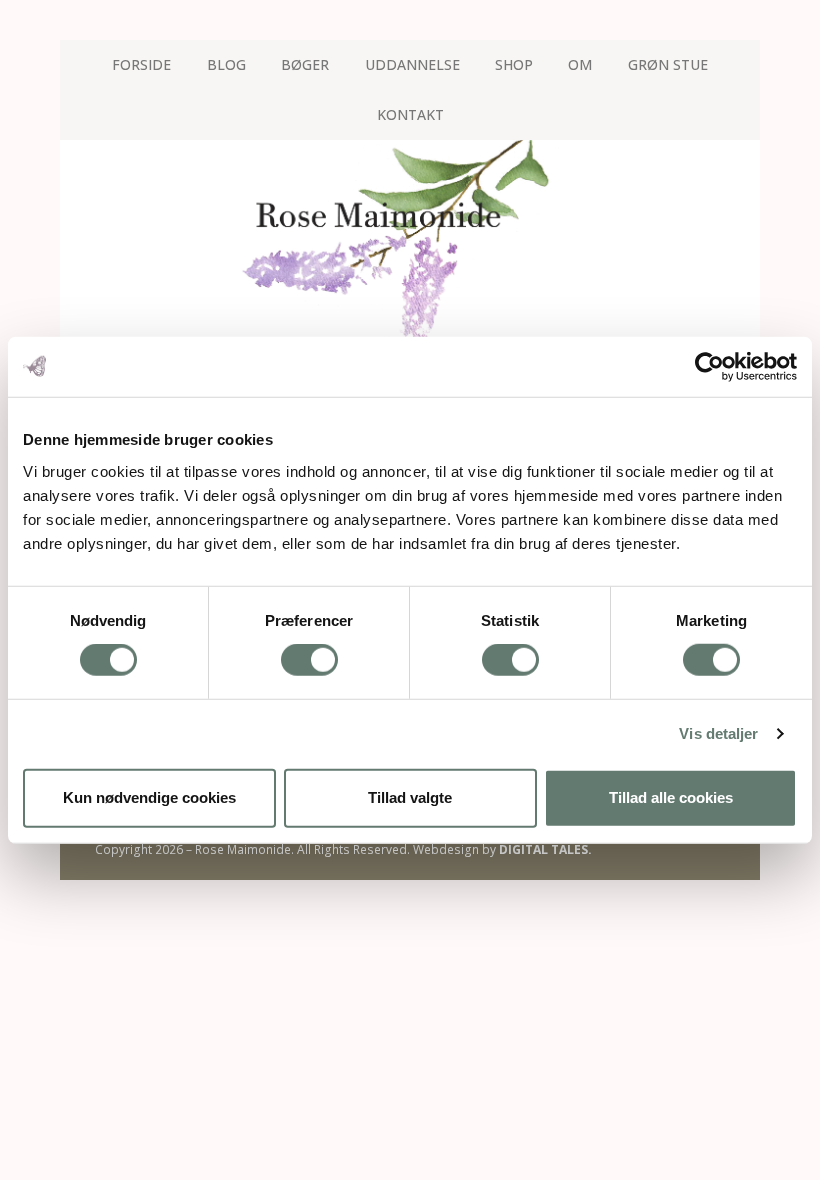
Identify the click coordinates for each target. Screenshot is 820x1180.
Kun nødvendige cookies (149, 797)
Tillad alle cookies (671, 797)
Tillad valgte (410, 797)
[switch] (309, 660)
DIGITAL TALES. (545, 849)
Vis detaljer (718, 733)
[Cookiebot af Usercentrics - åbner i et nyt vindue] (709, 367)
